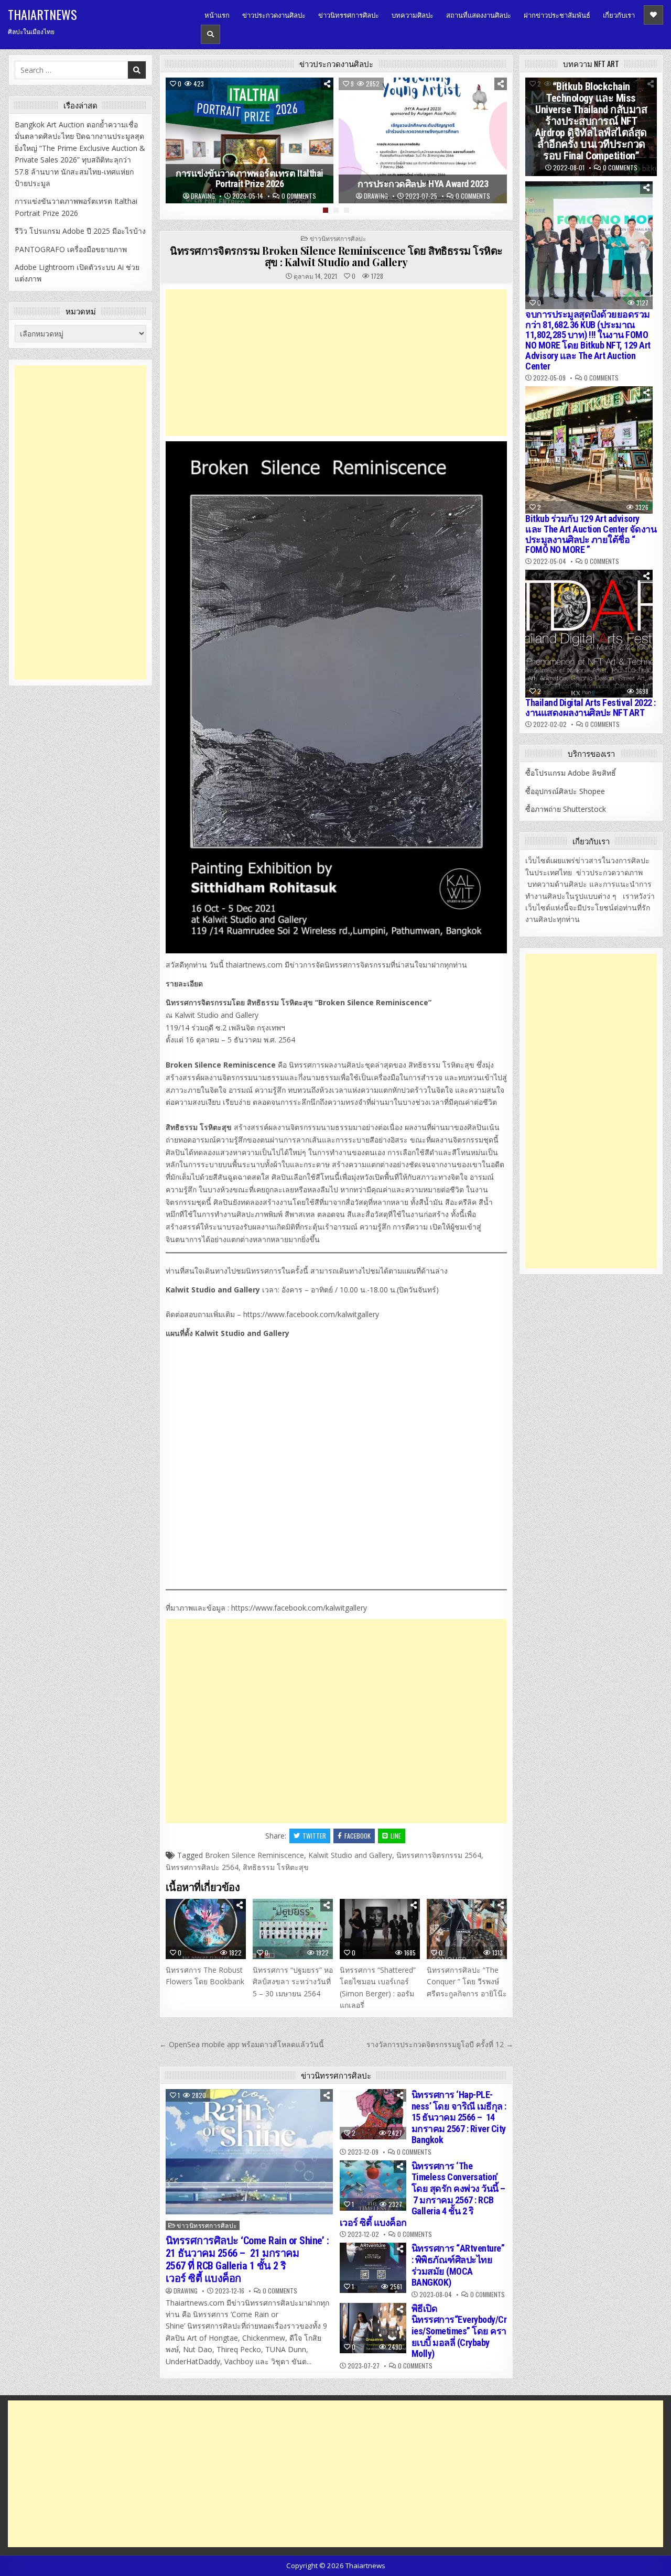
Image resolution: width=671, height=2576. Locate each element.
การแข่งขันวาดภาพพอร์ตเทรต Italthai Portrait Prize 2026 (250, 179)
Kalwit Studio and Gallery (350, 1855)
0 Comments (299, 196)
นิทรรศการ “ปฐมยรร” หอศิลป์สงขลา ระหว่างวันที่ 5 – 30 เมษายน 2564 (293, 1982)
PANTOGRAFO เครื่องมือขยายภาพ (71, 249)
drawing (203, 196)
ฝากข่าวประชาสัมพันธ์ (557, 15)
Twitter (314, 1836)
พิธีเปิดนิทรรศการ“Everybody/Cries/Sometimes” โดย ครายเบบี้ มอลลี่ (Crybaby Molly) (459, 2331)
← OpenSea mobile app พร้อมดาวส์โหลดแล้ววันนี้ (242, 2044)
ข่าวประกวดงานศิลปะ (274, 15)
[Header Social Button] (653, 15)
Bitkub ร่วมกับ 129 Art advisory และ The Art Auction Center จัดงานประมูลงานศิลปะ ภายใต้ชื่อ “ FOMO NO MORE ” (591, 534)
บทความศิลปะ (413, 15)
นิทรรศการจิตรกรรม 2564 (439, 1855)
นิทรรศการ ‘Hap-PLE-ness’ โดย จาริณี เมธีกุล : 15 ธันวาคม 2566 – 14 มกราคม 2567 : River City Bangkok (459, 2117)
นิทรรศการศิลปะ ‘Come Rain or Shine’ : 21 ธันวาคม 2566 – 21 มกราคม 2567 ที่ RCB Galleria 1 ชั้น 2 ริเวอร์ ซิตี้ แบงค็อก (247, 2259)
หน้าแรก (217, 15)
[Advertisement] (336, 363)
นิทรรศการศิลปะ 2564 (202, 1867)
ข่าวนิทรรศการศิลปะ (349, 15)
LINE (396, 1836)
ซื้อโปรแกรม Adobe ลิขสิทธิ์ (571, 773)
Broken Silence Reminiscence (255, 1855)
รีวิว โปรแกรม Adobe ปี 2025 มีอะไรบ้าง (80, 231)
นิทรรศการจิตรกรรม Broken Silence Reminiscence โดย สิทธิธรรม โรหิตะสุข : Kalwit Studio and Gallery (336, 256)
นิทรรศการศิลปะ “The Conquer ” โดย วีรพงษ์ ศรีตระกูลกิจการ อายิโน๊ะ (467, 1982)
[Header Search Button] (210, 34)
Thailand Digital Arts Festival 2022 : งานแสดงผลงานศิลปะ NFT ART (591, 708)
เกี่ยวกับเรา (619, 15)
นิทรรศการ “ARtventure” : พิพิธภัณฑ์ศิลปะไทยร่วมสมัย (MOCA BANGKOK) (458, 2265)
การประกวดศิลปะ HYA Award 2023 (423, 184)
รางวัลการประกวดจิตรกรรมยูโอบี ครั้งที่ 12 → (440, 2044)
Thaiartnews (42, 14)
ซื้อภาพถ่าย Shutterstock (566, 809)
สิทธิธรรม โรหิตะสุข (276, 1867)
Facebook (358, 1836)
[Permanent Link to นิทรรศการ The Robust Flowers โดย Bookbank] (206, 1929)
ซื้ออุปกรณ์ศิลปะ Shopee (565, 791)
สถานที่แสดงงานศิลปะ (479, 15)
